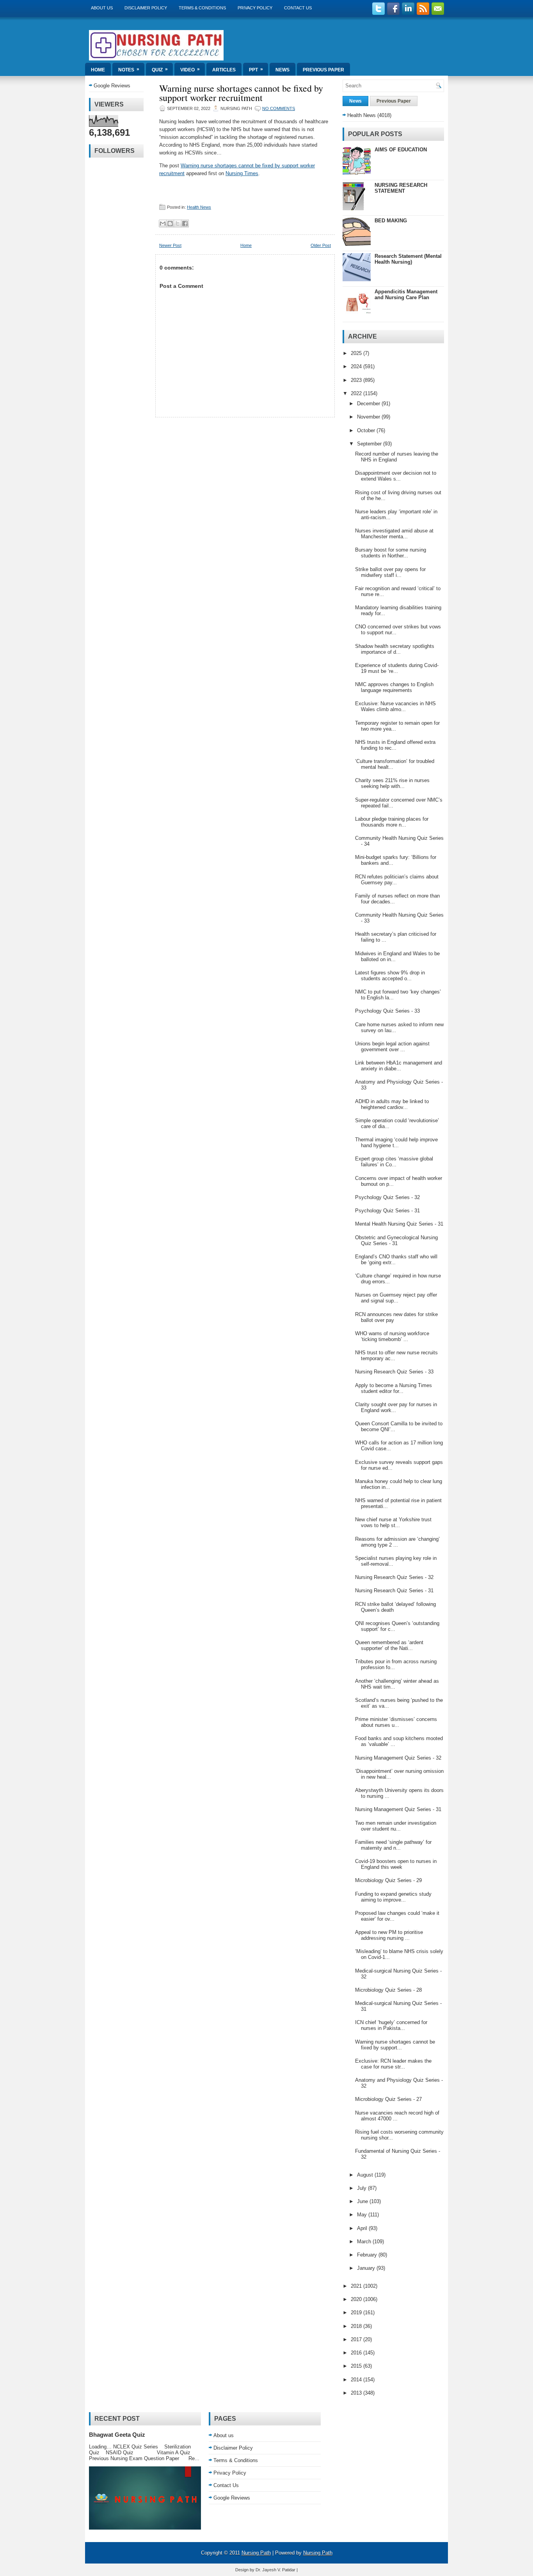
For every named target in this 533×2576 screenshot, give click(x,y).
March (365, 2242)
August (366, 2175)
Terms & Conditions (202, 8)
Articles (224, 70)
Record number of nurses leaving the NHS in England (397, 457)
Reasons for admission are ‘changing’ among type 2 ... (397, 1542)
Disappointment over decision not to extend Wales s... (396, 476)
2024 (357, 366)
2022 (357, 393)
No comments (279, 108)
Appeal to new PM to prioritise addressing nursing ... (389, 1935)
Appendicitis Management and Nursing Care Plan (406, 295)
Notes (129, 69)
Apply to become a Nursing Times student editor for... (394, 1388)
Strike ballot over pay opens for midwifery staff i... (390, 572)
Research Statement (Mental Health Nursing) (408, 259)
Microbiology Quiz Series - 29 (388, 1880)
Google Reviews (112, 86)
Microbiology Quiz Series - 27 (388, 2099)
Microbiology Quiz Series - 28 (388, 1990)
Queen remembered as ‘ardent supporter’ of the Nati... (389, 1645)
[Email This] (163, 224)
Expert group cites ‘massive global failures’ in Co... (394, 1162)
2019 (357, 2313)
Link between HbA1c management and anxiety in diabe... (399, 1066)
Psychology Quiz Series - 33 (387, 1011)
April (363, 2228)
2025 (357, 353)
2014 (357, 2380)
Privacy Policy (255, 8)
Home (98, 70)
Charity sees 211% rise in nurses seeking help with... (392, 783)
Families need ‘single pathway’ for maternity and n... (393, 1845)
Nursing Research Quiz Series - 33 (394, 1372)
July (362, 2188)
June (363, 2201)
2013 (357, 2393)
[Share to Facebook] (185, 224)
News (282, 70)
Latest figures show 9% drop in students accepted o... (390, 976)
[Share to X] (178, 224)
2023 (357, 380)
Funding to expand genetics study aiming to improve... (393, 1897)
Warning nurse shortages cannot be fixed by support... (395, 2045)
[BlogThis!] (170, 224)
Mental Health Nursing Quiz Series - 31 (399, 1224)
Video (190, 69)
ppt (256, 69)
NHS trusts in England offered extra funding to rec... (395, 745)
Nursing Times (242, 173)
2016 (357, 2353)
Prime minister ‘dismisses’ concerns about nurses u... (396, 1722)
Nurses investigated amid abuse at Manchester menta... (394, 534)
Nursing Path (256, 2553)
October (367, 430)
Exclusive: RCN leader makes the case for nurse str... (393, 2064)
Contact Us (298, 8)
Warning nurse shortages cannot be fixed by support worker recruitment (241, 93)
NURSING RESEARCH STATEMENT (401, 188)
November (369, 417)
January (367, 2268)
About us (102, 8)
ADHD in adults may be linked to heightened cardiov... (392, 1104)
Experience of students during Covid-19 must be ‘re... (397, 668)
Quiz (160, 69)
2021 (357, 2286)
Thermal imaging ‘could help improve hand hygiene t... (396, 1143)
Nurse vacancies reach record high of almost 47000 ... (397, 2116)
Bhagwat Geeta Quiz (117, 2435)
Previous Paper (323, 70)
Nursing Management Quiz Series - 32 (398, 1758)
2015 (357, 2366)
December (369, 404)
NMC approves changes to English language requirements (394, 687)
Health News (199, 207)
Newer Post (170, 245)
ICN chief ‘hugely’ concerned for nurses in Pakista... (391, 2025)
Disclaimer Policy (146, 8)
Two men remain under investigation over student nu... (396, 1826)
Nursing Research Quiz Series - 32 (394, 1577)
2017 (357, 2339)
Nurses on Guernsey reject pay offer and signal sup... (396, 1298)
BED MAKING (391, 221)
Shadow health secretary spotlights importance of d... (395, 649)
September (370, 444)
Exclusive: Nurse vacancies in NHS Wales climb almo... (395, 706)
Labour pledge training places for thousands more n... (392, 822)
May (363, 2215)
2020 (357, 2299)
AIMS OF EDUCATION (401, 150)
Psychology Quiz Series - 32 (387, 1197)
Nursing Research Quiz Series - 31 (394, 1590)
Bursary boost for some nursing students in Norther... (391, 553)
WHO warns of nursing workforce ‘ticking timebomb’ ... (392, 1336)
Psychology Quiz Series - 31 (387, 1211)
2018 (357, 2326)
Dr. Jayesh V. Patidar (275, 2570)
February (368, 2255)
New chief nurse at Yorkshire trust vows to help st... (393, 1522)
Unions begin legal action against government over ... (392, 1047)
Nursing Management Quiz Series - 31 (398, 1809)
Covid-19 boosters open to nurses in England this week (396, 1864)
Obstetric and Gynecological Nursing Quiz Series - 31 (396, 1240)
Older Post (321, 245)
